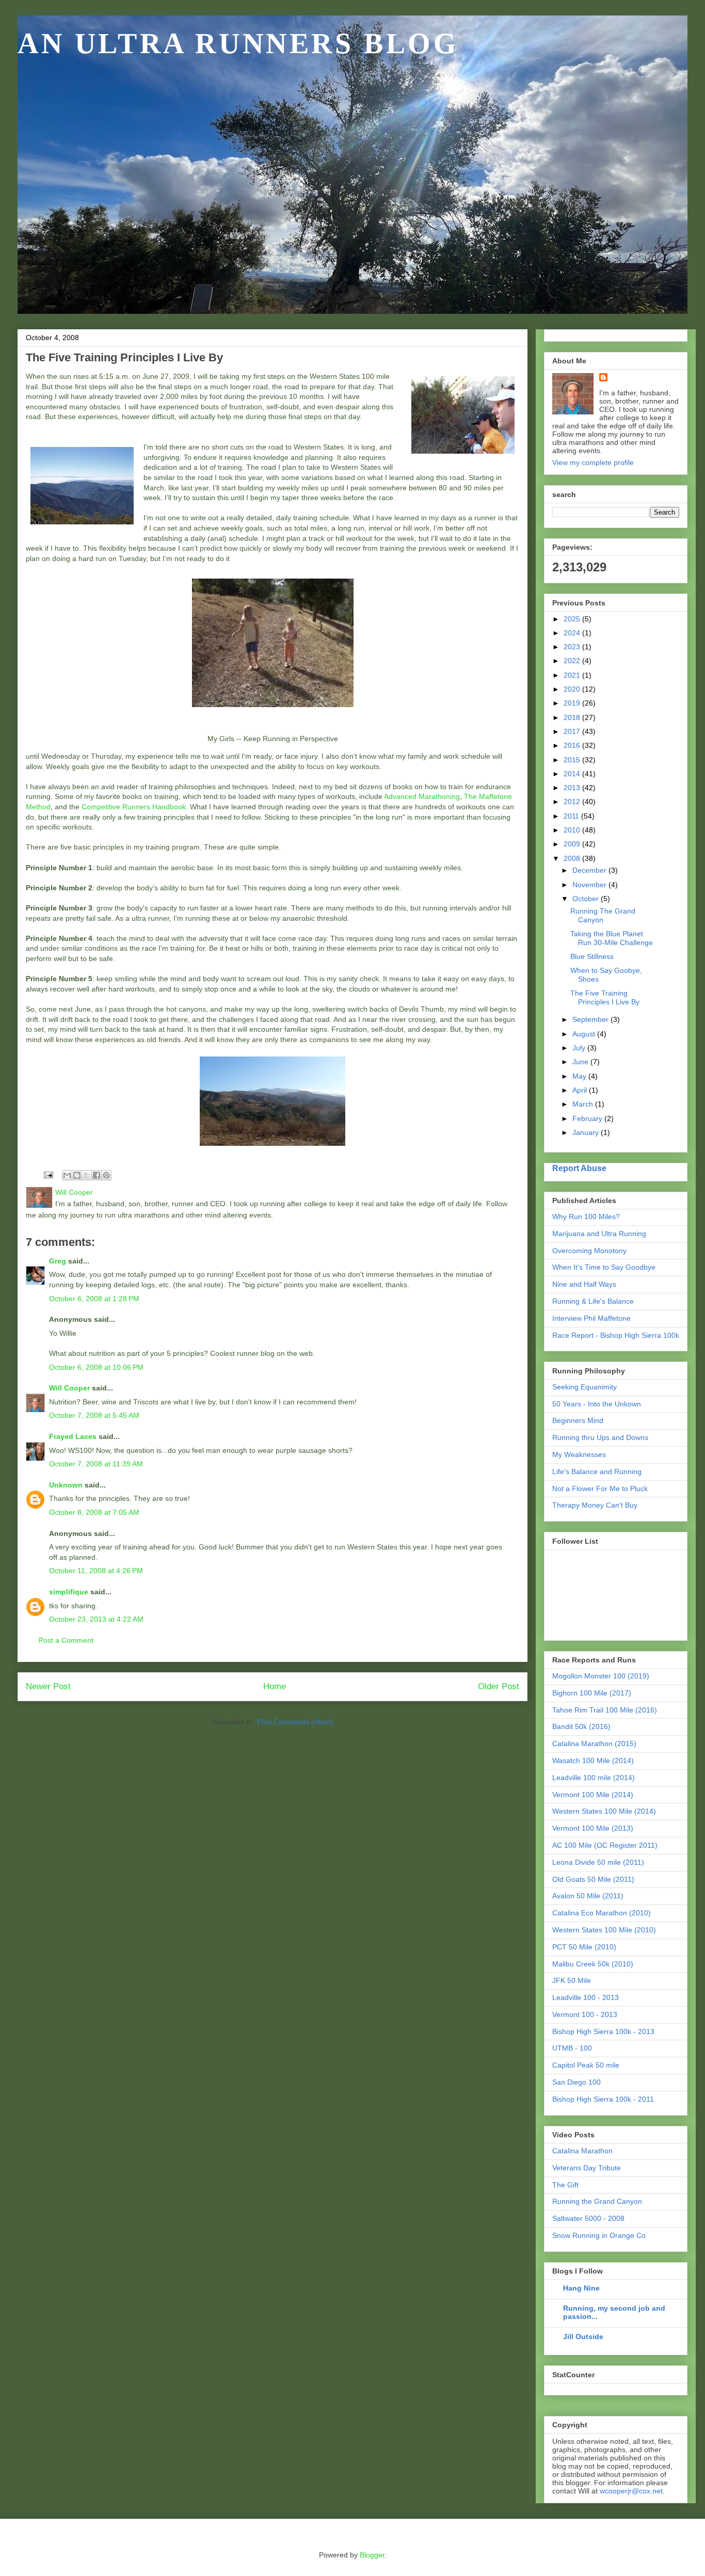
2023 (573, 647)
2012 (573, 802)
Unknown (66, 1485)
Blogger (372, 2555)
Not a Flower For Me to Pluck (600, 1489)
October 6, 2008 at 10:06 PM (96, 1367)
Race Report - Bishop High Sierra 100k (616, 1335)
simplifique (69, 1592)
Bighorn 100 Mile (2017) (592, 1693)
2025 (573, 619)
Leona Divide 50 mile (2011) (598, 1862)
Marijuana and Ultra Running (599, 1234)
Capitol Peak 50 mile (586, 2065)
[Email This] (67, 1175)
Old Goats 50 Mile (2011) (593, 1879)
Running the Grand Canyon (597, 2201)
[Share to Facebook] (97, 1175)
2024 (573, 633)
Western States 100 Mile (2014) (604, 1811)
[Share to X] (87, 1175)
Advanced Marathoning (422, 796)
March (584, 1104)
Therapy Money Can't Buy (595, 1505)
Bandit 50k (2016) (581, 1726)
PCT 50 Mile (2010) (584, 1947)
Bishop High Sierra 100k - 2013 (603, 2031)
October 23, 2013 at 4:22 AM (96, 1619)
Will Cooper (69, 1388)
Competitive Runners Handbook (134, 807)
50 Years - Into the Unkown (597, 1404)
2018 (573, 717)
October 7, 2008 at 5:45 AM (94, 1415)
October (587, 899)
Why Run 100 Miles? (586, 1217)
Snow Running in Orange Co (599, 2235)
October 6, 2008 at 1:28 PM (94, 1299)
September (591, 1019)
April (581, 1090)
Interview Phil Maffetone (591, 1318)
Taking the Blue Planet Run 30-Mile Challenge (612, 938)
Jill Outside (583, 2337)
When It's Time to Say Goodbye (604, 1267)
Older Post (499, 1686)
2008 (573, 858)
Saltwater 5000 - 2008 (588, 2218)
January (587, 1132)
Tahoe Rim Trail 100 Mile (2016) (605, 1710)
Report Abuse (579, 1168)
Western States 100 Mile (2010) (604, 1930)
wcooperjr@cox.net (631, 2491)
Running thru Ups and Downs (600, 1437)
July (580, 1048)
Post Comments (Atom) (295, 1722)
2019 (573, 703)
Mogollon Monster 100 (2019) (601, 1676)
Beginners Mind (578, 1420)
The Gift (565, 2185)
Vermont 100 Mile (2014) (593, 1795)
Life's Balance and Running (597, 1471)
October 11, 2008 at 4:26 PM (96, 1571)
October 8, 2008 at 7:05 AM (94, 1512)
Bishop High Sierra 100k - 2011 (603, 2099)
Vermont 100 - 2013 (585, 2014)
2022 (573, 661)
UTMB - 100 (572, 2048)
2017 (573, 731)
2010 (573, 830)
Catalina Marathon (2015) (594, 1743)
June (581, 1062)
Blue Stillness (592, 956)
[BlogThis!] (77, 1175)
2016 (573, 745)
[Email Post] (48, 1175)
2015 (573, 760)
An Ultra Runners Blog (238, 43)
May (580, 1076)
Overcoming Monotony (589, 1251)
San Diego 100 (576, 2082)
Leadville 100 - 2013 (586, 1997)
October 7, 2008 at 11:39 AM (96, 1464)
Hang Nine (581, 2288)
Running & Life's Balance (593, 1301)
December (590, 870)
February (588, 1118)
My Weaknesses (579, 1454)
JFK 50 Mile (572, 1980)
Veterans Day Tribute (587, 2168)
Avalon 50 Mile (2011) (588, 1896)
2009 (573, 844)
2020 (573, 689)
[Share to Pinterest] (106, 1175)
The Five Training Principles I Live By (605, 997)
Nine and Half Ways (584, 1284)
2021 (573, 675)
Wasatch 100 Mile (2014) (593, 1761)
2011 (572, 816)
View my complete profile (593, 462)
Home (275, 1686)
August (585, 1034)
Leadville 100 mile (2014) (594, 1778)
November (590, 885)
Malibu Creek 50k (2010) (593, 1964)
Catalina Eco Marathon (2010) (602, 1913)
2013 (573, 788)
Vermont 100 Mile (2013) (593, 1828)
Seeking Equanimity (584, 1387)
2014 (573, 774)
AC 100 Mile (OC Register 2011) (605, 1845)
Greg (58, 1261)
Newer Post (48, 1686)
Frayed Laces (73, 1436)
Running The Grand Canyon (603, 915)
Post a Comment (66, 1640)
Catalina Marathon (582, 2151)
